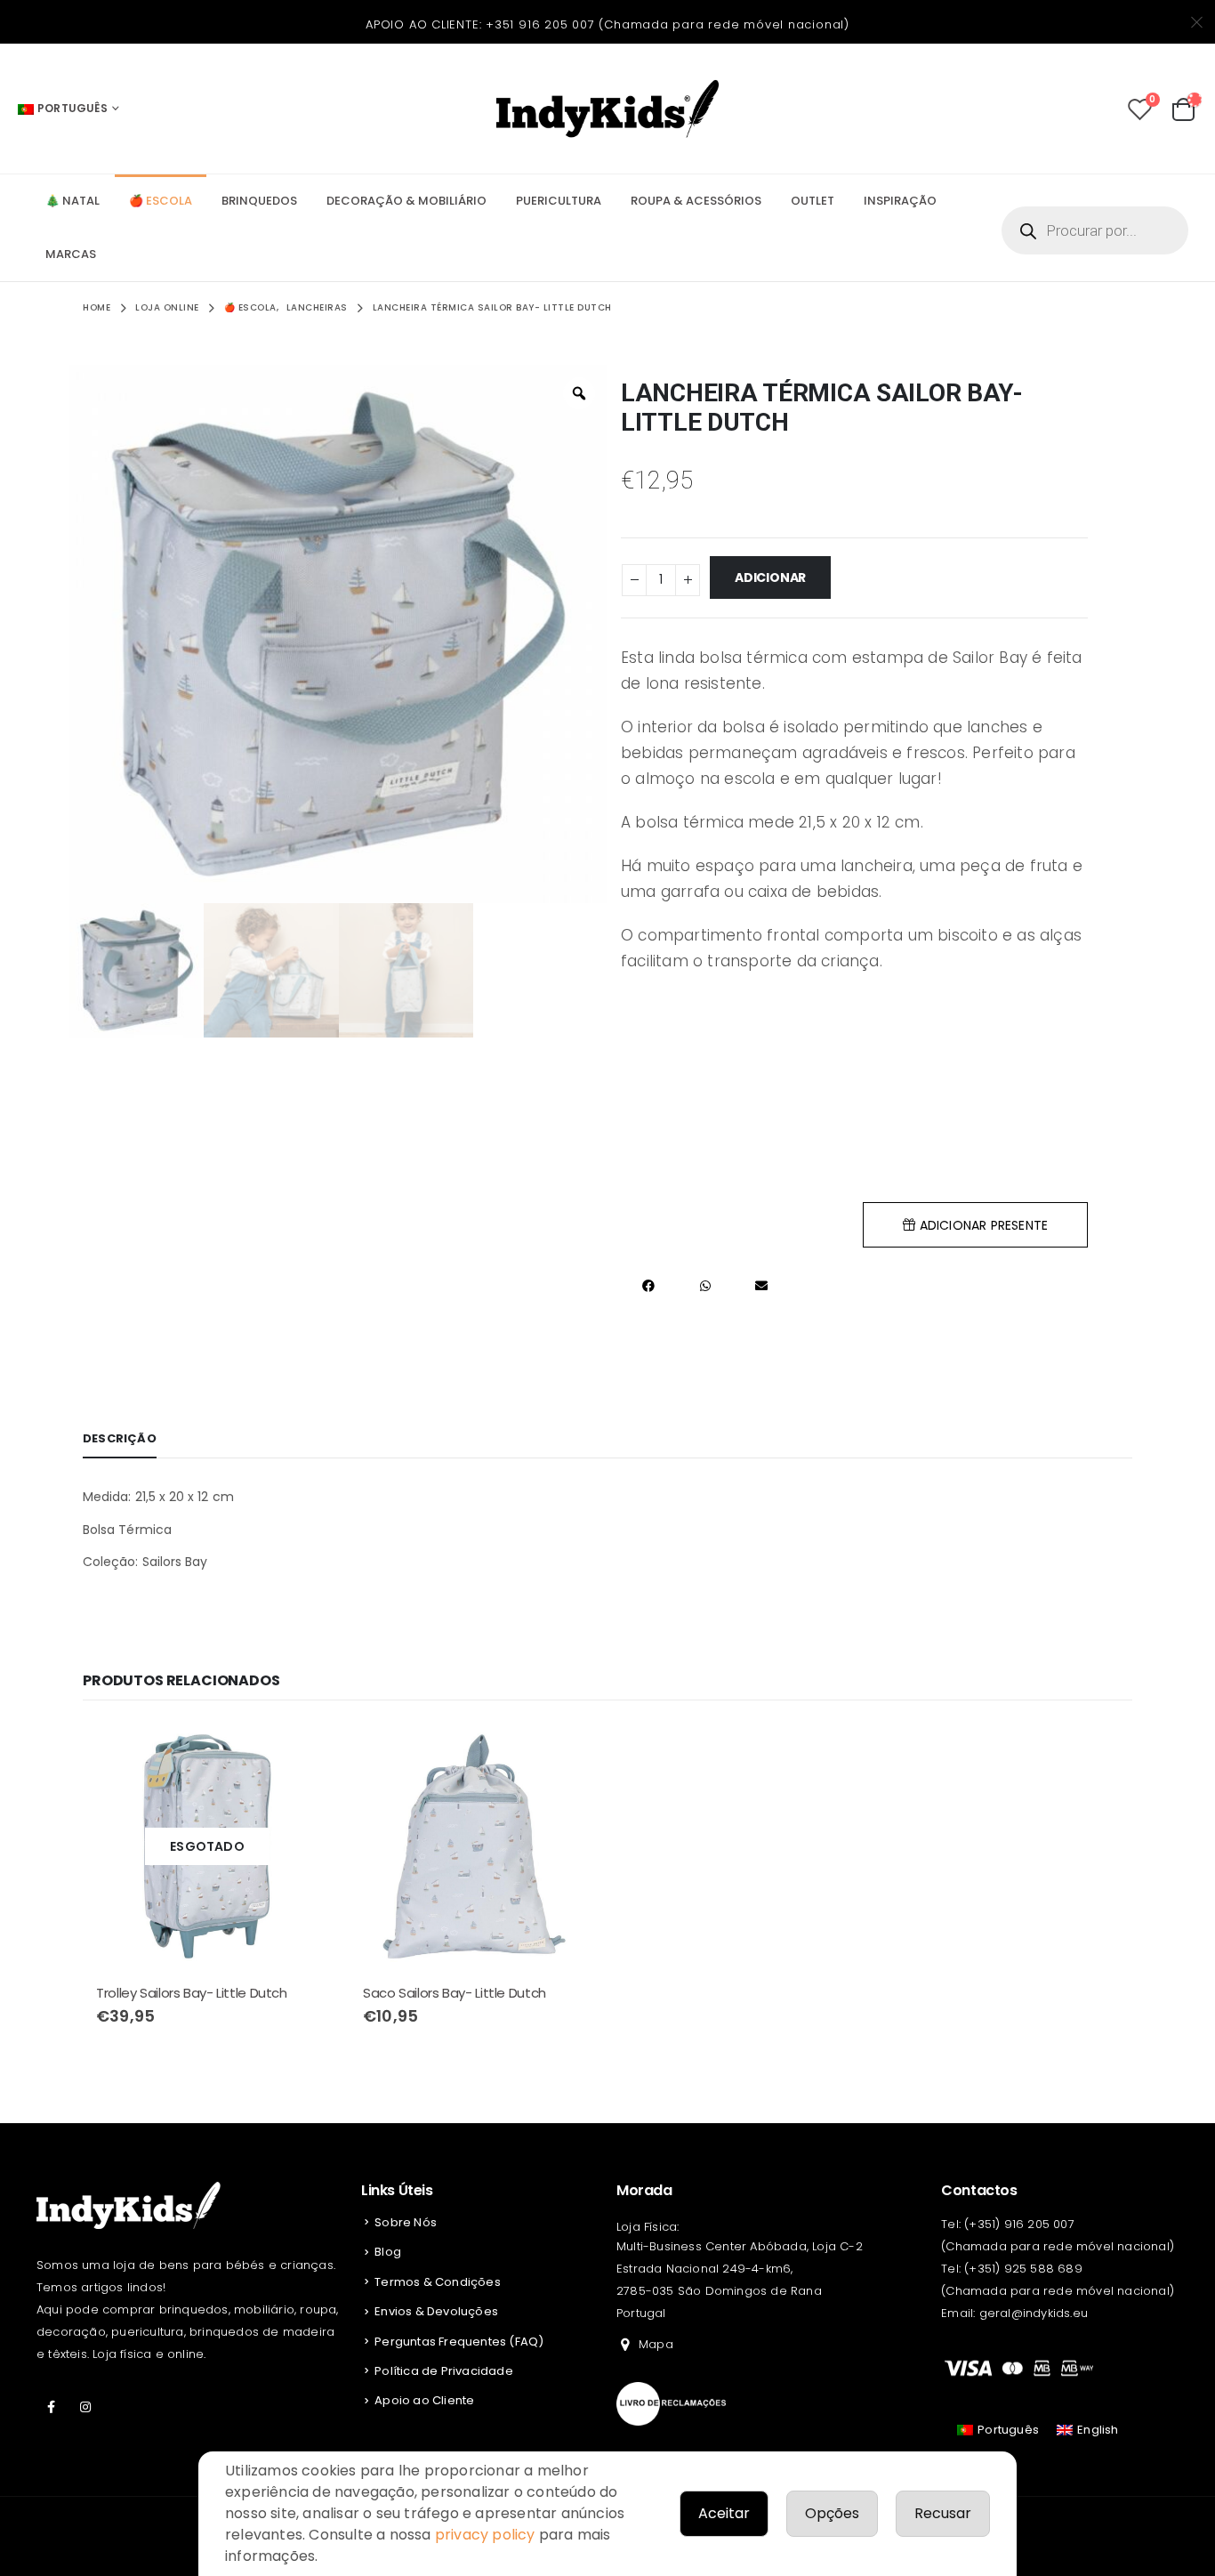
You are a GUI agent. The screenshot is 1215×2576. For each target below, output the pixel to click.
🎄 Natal (72, 201)
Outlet (813, 201)
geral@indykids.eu (1034, 2313)
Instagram (85, 2407)
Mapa (656, 2344)
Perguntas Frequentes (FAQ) (459, 2342)
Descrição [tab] (120, 1438)
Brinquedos (259, 201)
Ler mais (302, 1751)
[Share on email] (761, 1285)
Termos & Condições (438, 2282)
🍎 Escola (161, 201)
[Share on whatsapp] (705, 1285)
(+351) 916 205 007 (1019, 2224)
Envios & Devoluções (436, 2311)
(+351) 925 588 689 (1023, 2269)
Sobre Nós (406, 2222)
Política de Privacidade (444, 2371)
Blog (388, 2252)
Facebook (52, 2407)
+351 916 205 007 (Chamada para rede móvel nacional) (668, 24)
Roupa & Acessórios (696, 201)
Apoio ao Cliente (424, 2400)
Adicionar (770, 577)
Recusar (943, 2513)
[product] (474, 1846)
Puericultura (559, 201)
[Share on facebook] (649, 1285)
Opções (832, 2513)
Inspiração (900, 201)
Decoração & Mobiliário (406, 201)
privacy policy (485, 2535)
